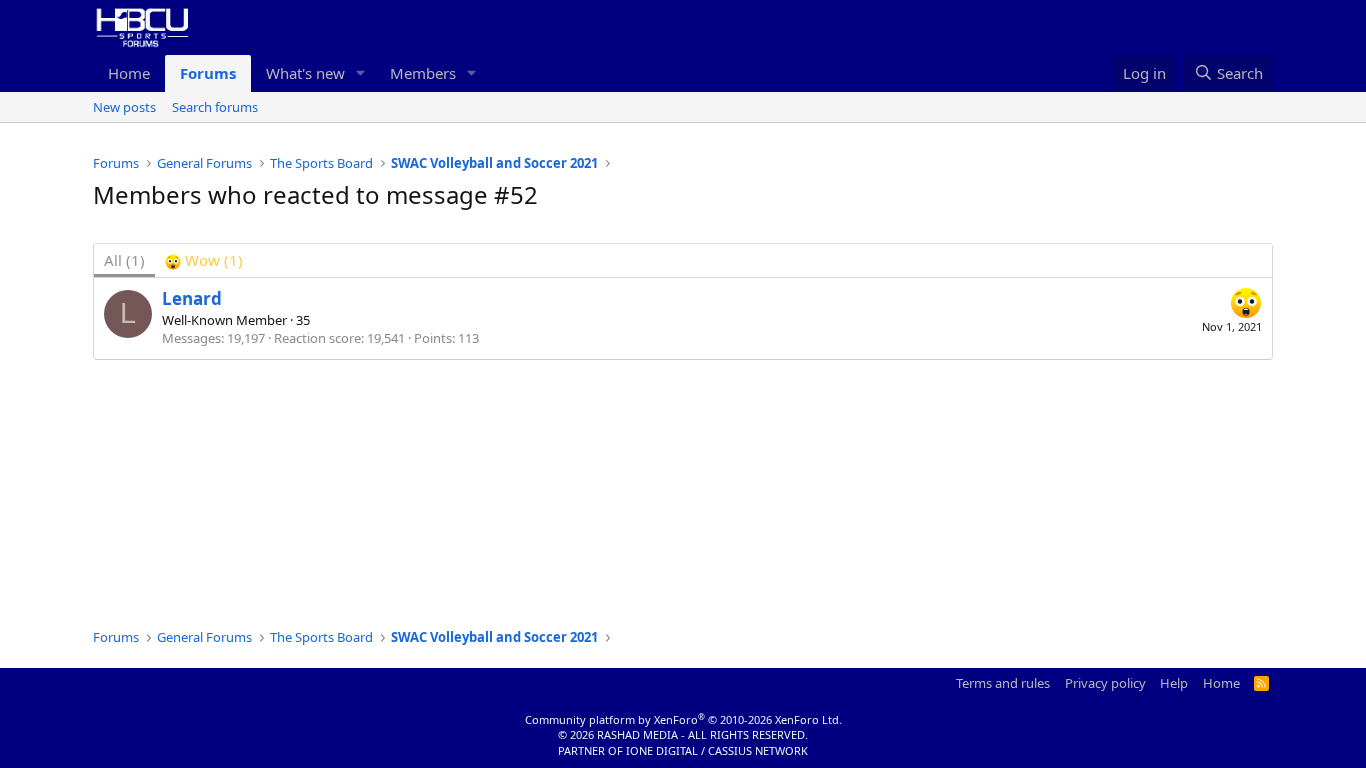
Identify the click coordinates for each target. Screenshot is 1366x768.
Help (1174, 683)
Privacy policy (1105, 683)
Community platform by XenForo (683, 719)
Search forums (215, 107)
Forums (208, 73)
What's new (305, 73)
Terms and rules (1003, 683)
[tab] (204, 260)
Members (423, 73)
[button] (361, 73)
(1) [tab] (124, 260)
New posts (124, 107)
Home (129, 73)
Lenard (192, 298)
